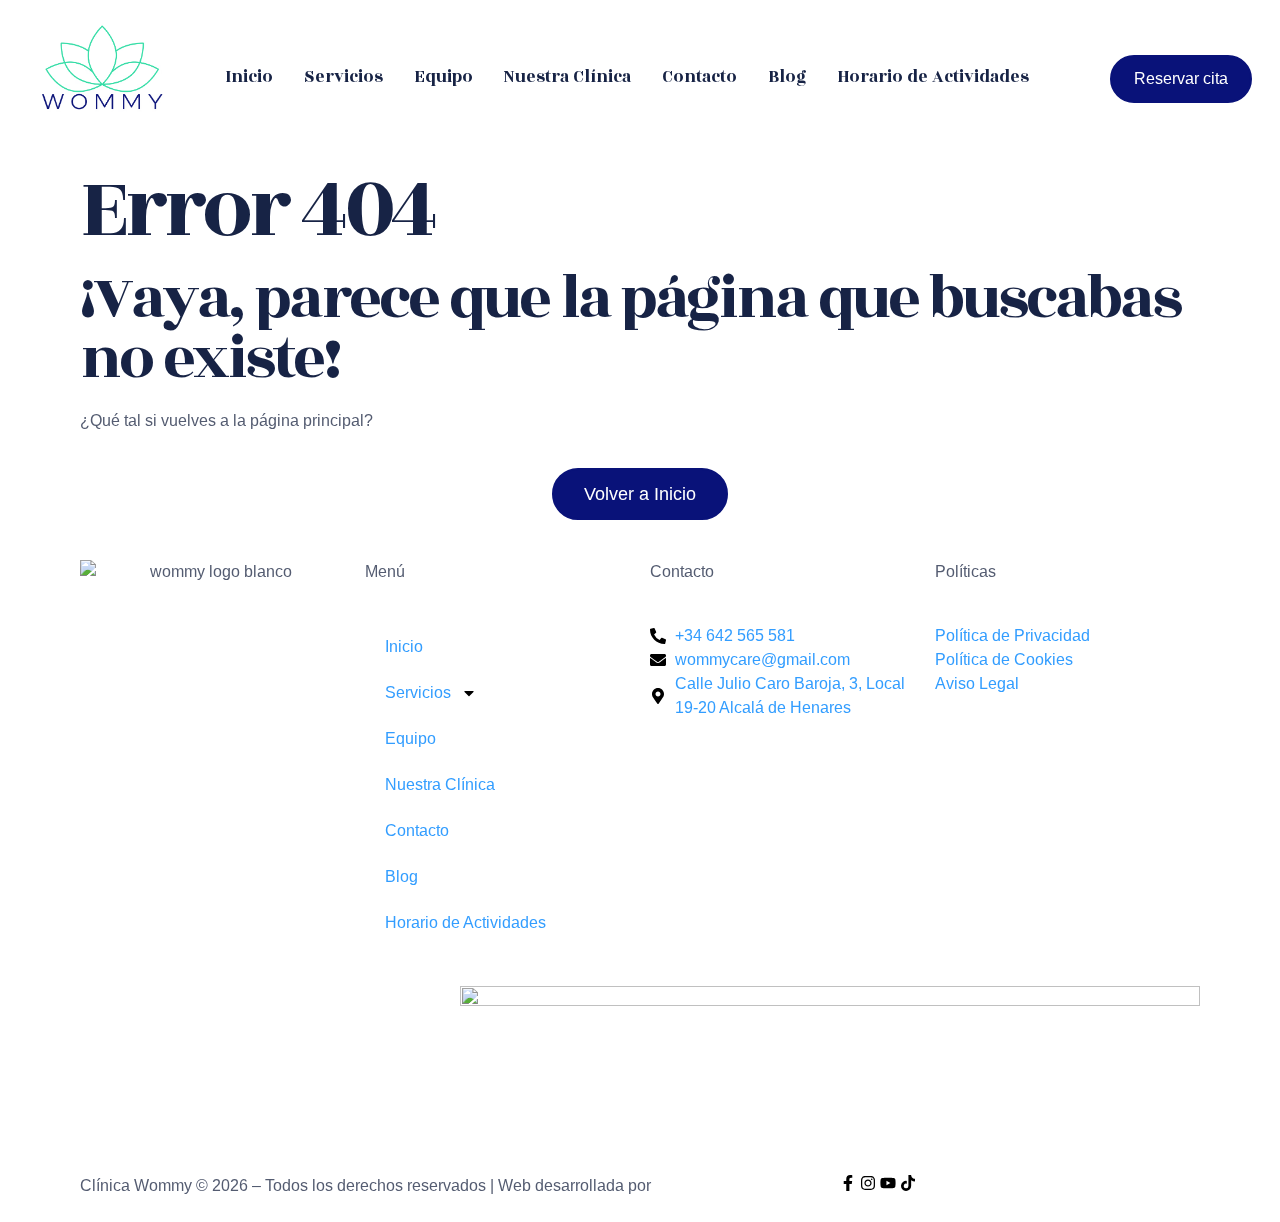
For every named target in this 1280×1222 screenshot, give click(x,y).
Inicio (404, 646)
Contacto (417, 830)
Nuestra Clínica (440, 784)
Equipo (410, 738)
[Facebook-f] (848, 1183)
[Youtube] (888, 1183)
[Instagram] (868, 1183)
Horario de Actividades (465, 922)
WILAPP (685, 1185)
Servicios (418, 692)
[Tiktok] (908, 1183)
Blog (401, 876)
